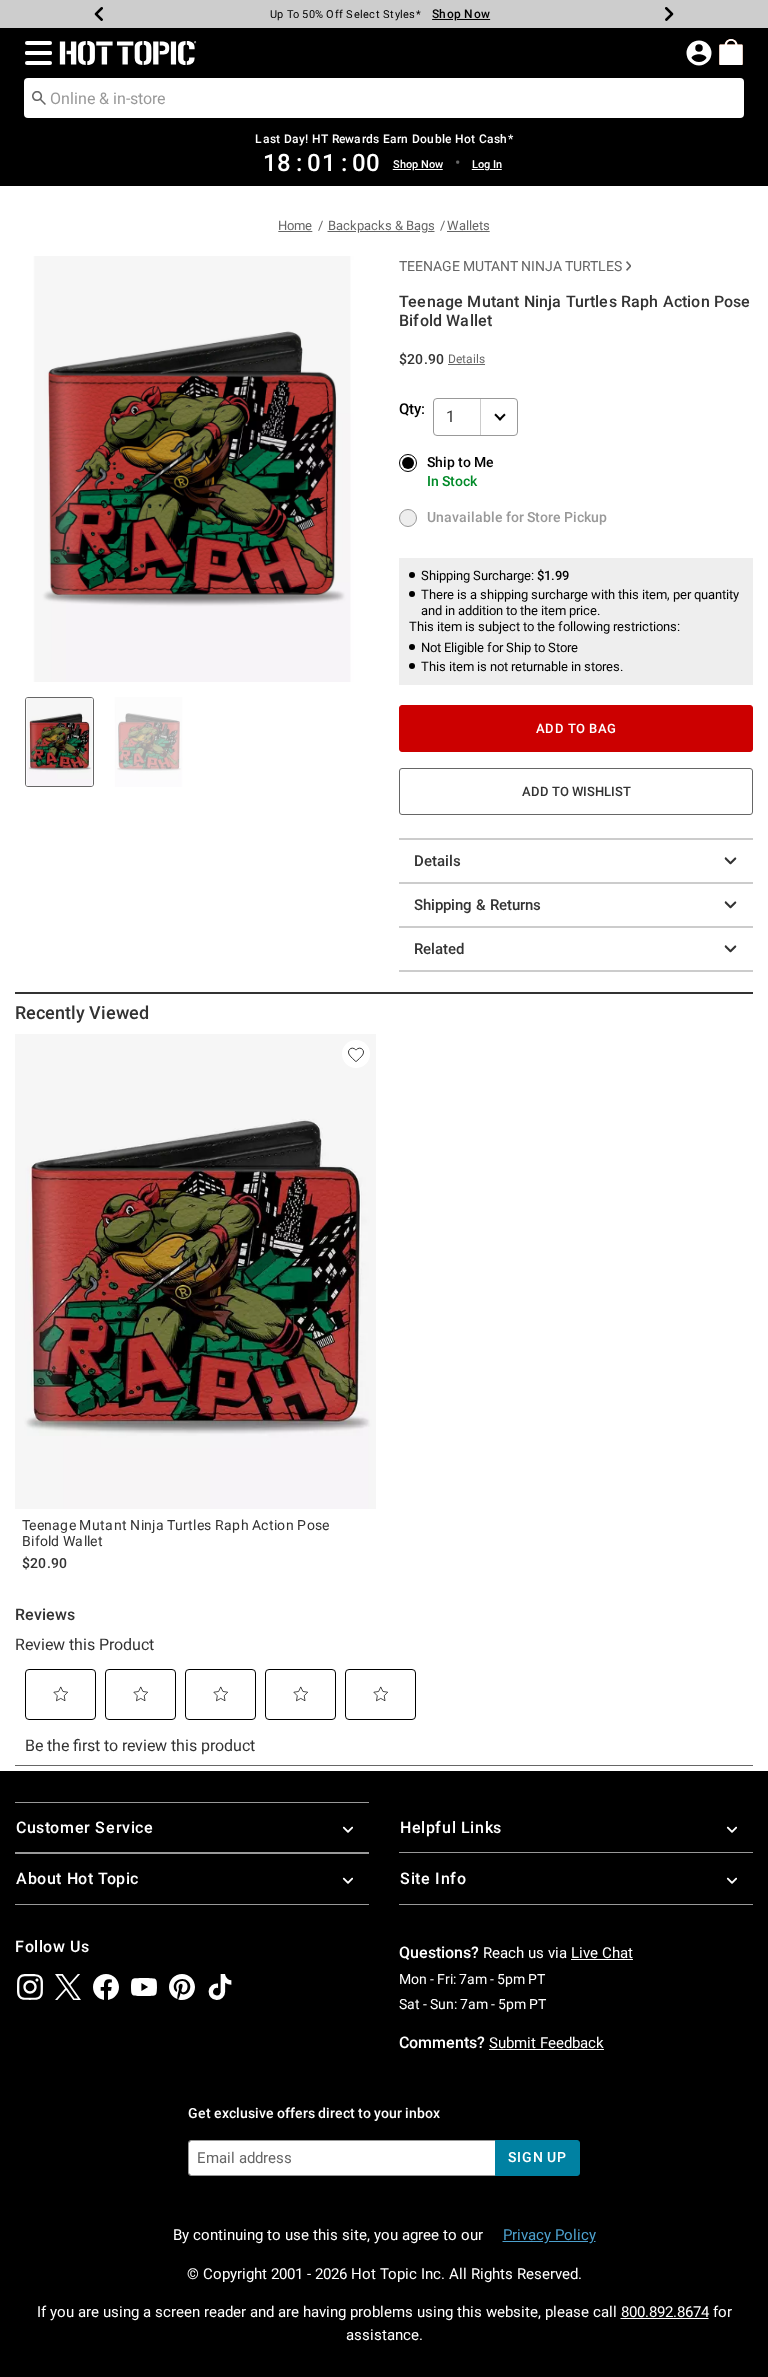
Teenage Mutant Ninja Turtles (510, 266)
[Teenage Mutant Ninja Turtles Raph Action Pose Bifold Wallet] (195, 1271)
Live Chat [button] (602, 1953)
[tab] (59, 742)
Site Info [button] (433, 1878)
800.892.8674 (665, 2312)
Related (439, 949)
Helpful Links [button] (451, 1827)
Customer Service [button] (85, 1827)
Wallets (468, 225)
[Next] (669, 14)
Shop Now (453, 14)
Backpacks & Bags (381, 225)
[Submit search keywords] (39, 97)
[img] (30, 1987)
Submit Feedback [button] (546, 2043)
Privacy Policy (549, 2235)
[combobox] (384, 98)
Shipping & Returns (477, 905)
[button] (34, 53)
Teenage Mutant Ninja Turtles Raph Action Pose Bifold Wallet (176, 1533)
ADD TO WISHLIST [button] (576, 791)
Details (437, 861)
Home (295, 225)
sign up (537, 2157)
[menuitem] (731, 52)
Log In (487, 164)
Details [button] (466, 359)
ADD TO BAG (576, 728)
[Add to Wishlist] (356, 1054)
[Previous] (99, 14)
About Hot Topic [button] (77, 1878)
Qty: (412, 409)
